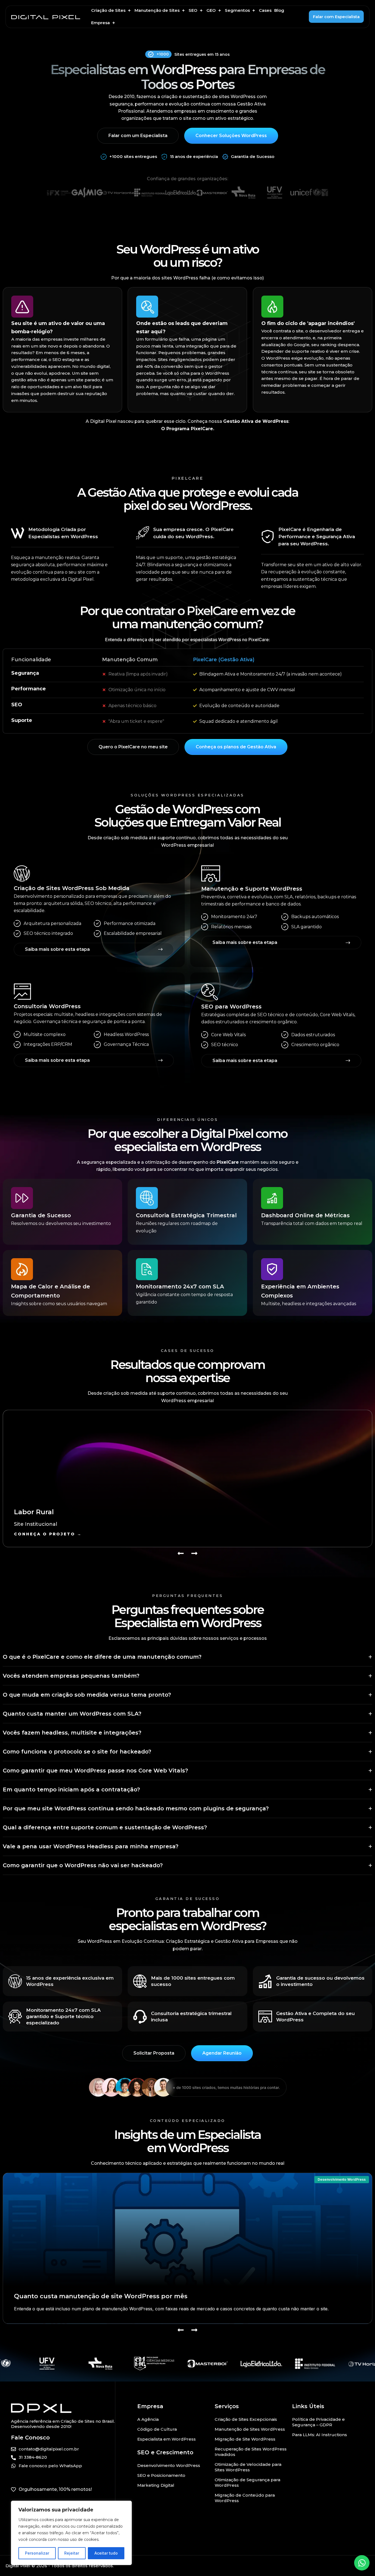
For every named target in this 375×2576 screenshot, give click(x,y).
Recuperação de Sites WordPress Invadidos (251, 2452)
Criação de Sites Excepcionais (246, 2419)
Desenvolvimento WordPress (342, 2179)
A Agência (148, 2419)
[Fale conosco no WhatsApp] (362, 2563)
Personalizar (37, 2553)
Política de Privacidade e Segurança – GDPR (318, 2422)
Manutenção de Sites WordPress (250, 2429)
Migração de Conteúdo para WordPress (245, 2498)
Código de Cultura (157, 2429)
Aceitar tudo (106, 2553)
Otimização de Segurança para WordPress (247, 2482)
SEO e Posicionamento (161, 2475)
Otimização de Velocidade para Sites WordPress (248, 2467)
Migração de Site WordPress (245, 2439)
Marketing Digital (156, 2485)
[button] (111, 11)
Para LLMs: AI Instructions (320, 2435)
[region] (71, 2533)
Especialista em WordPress (166, 2439)
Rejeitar (72, 2553)
